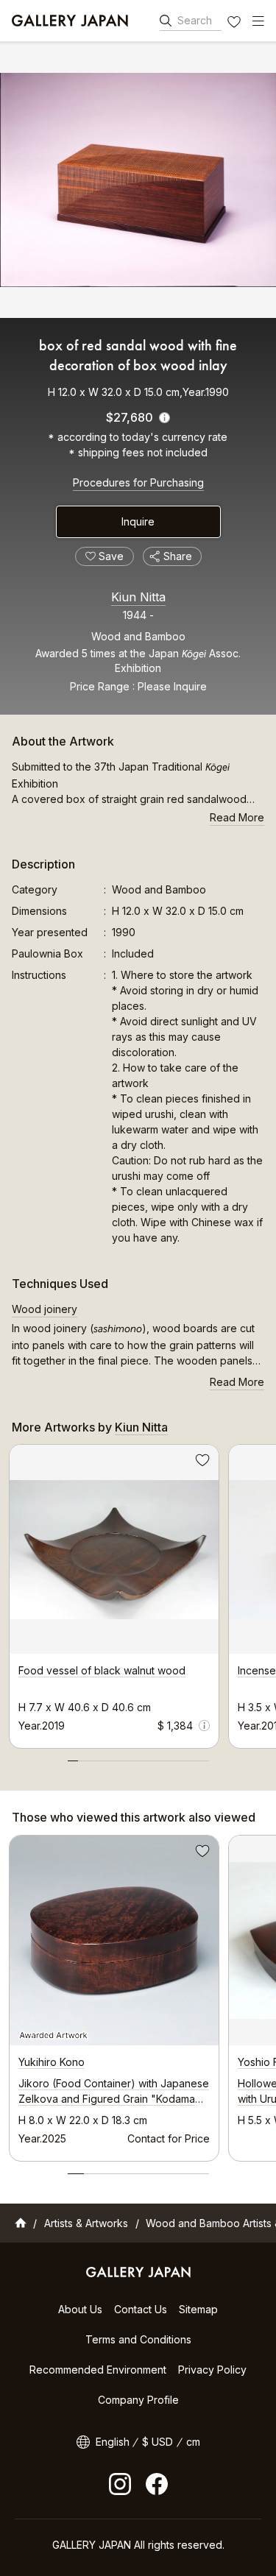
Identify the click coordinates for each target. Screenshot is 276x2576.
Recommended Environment (98, 2370)
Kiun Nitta (138, 597)
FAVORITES (236, 24)
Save (201, 1462)
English (113, 2442)
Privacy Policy (212, 2370)
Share (178, 556)
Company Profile (138, 2400)
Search (195, 20)
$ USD (158, 2442)
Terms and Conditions (138, 2339)
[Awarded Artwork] (114, 1940)
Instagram (120, 2484)
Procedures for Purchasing (138, 482)
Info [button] (204, 1726)
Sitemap (198, 2309)
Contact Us (141, 2309)
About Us (80, 2309)
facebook (157, 2484)
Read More (237, 817)
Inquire (138, 521)
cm (193, 2442)
